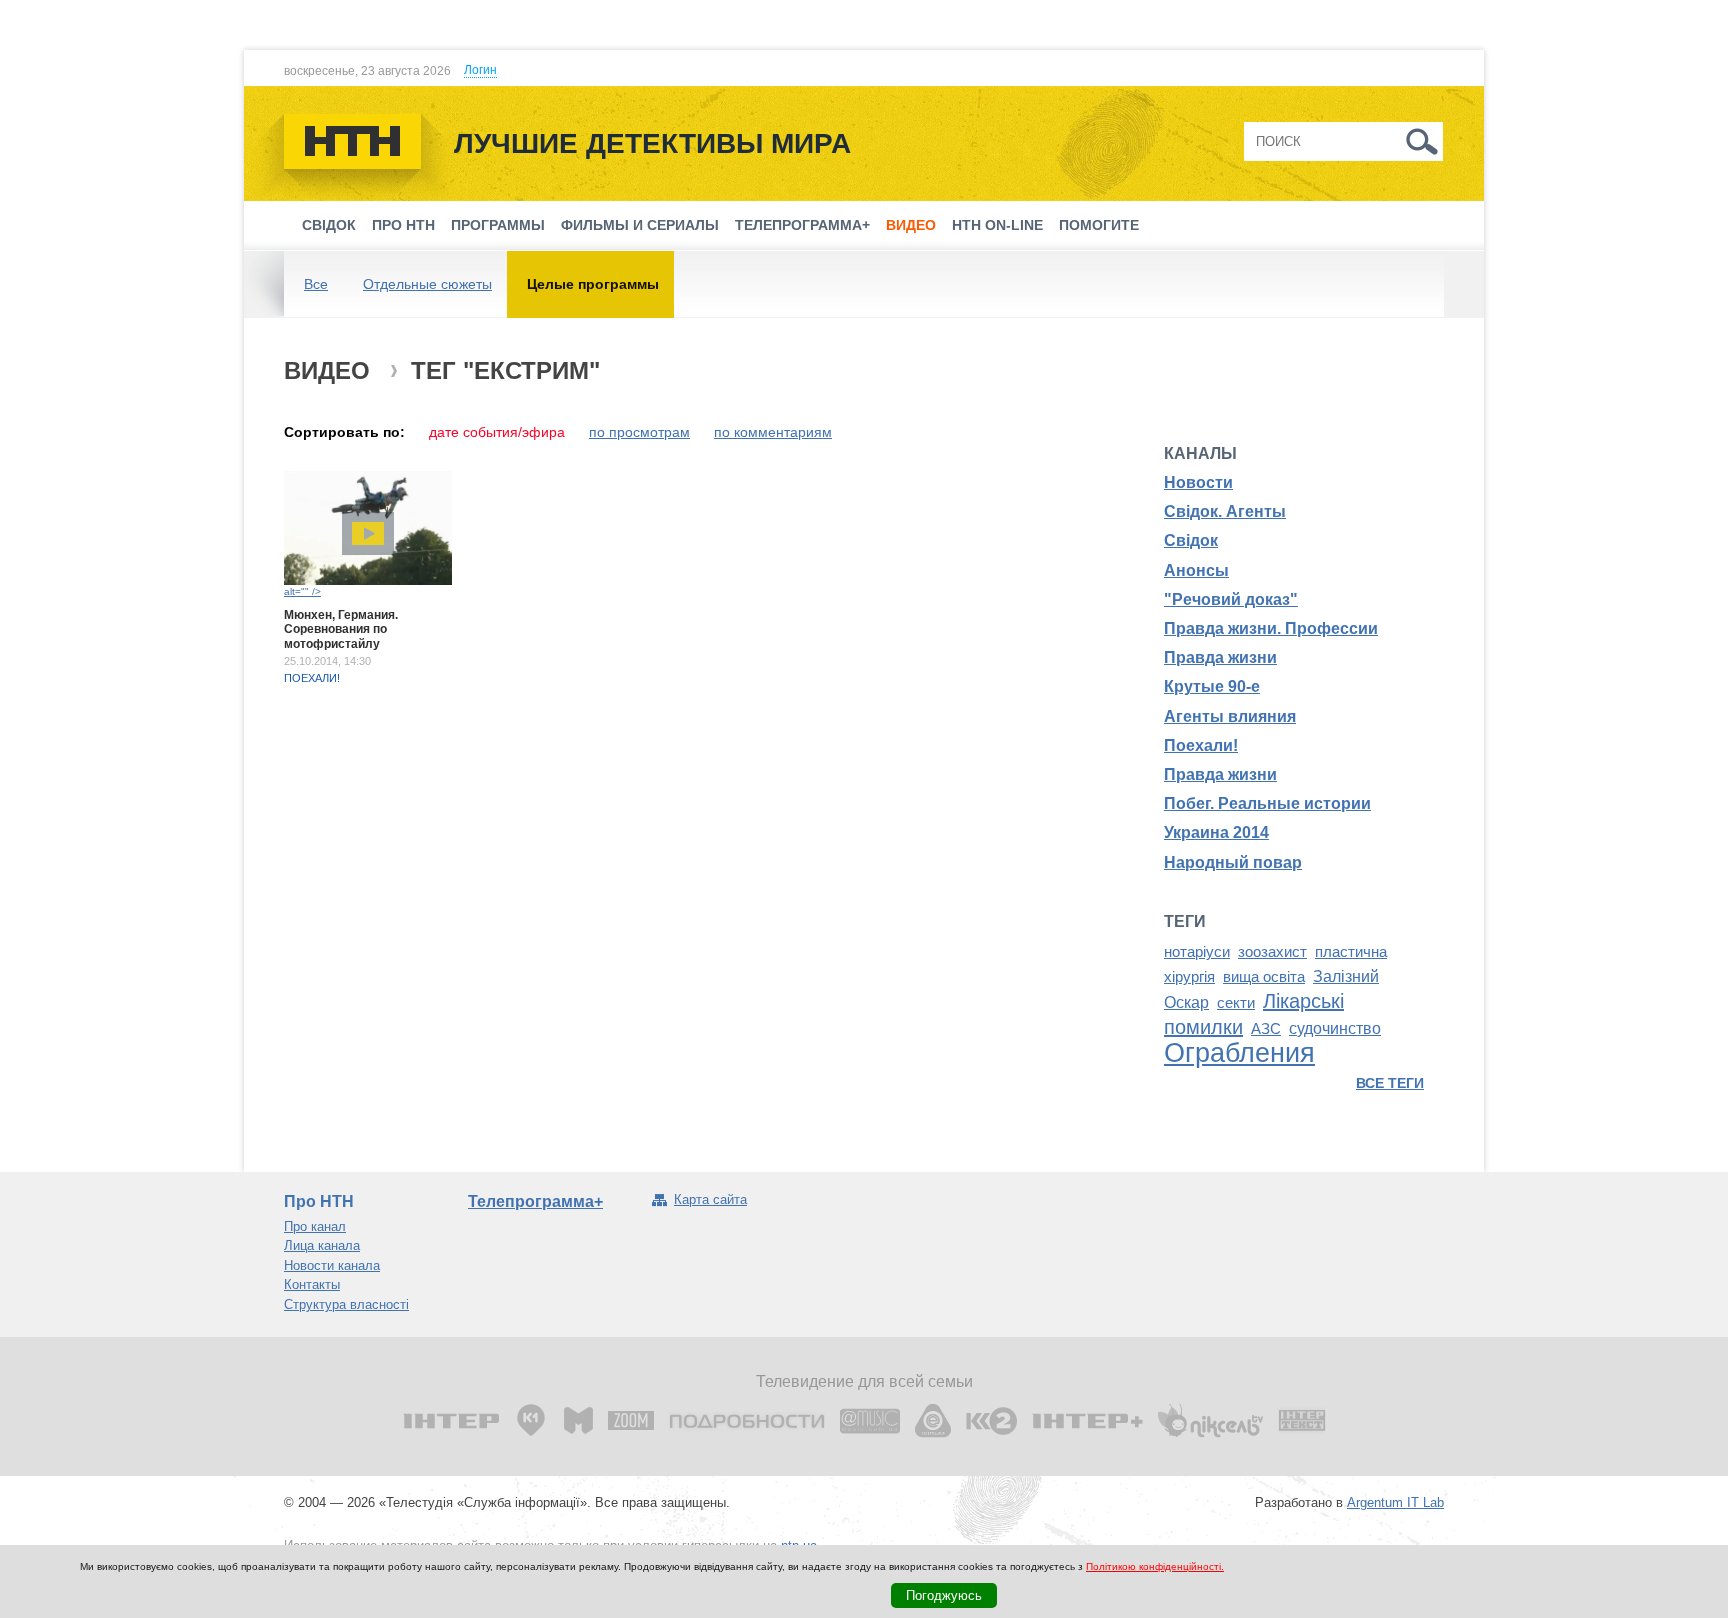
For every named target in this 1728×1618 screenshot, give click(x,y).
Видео (911, 225)
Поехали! (312, 678)
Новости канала (332, 1265)
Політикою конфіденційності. (1155, 1566)
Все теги (1390, 1083)
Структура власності (346, 1304)
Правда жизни (1220, 657)
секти (1236, 1003)
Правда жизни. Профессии (1271, 628)
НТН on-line (997, 225)
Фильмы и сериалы (640, 225)
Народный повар (1233, 862)
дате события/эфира (497, 432)
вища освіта (1264, 977)
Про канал (315, 1226)
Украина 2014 (1216, 832)
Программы (498, 225)
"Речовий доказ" (1231, 599)
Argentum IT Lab (1395, 1502)
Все (316, 284)
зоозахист (1272, 952)
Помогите (1099, 225)
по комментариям (773, 432)
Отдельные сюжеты (427, 284)
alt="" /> (302, 591)
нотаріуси (1197, 952)
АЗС (1266, 1029)
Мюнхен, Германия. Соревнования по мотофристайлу (341, 629)
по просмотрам (639, 432)
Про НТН (403, 225)
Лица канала (322, 1245)
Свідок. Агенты (1225, 511)
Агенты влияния (1230, 716)
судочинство (1335, 1028)
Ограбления (1239, 1053)
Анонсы (1196, 570)
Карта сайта (710, 1199)
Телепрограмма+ (802, 225)
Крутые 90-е (1212, 686)
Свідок (329, 225)
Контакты (312, 1284)
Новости (1198, 482)
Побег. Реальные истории (1267, 803)
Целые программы (593, 284)
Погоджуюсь (944, 1595)
